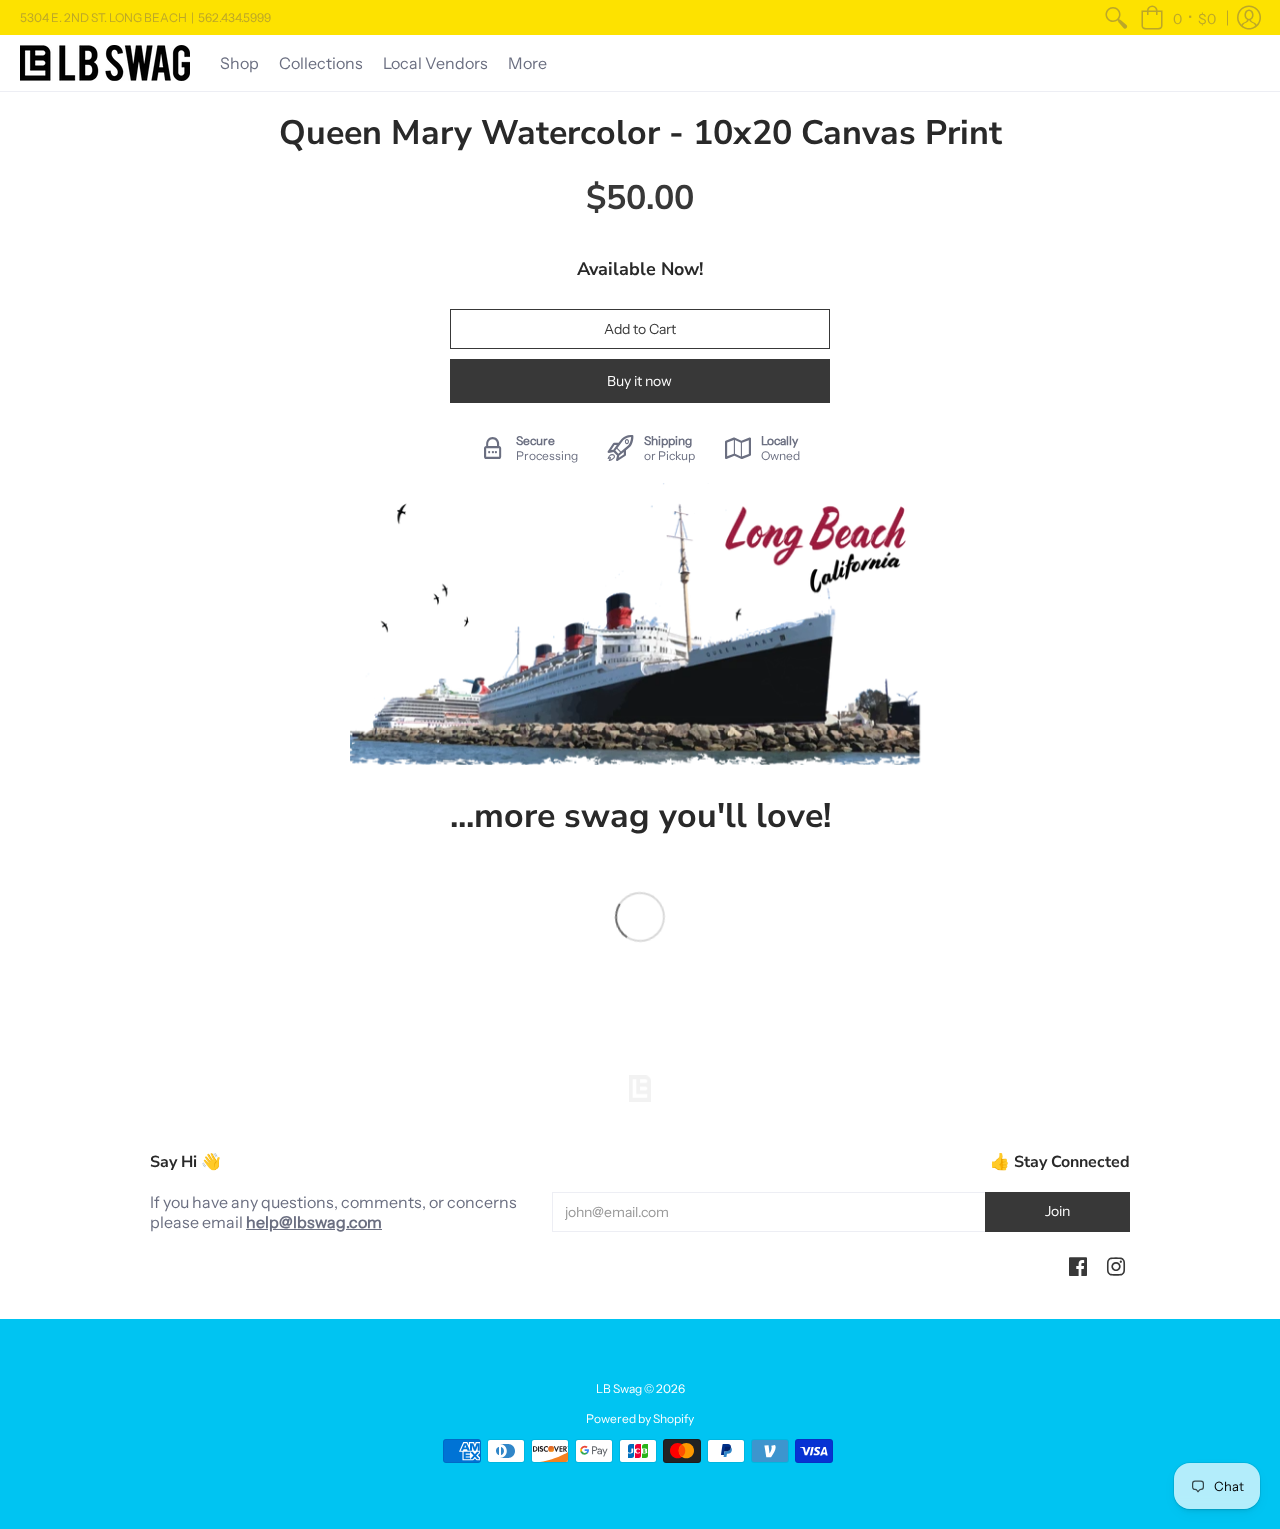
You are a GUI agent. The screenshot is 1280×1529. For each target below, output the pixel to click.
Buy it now (639, 381)
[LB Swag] (105, 63)
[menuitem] (1116, 17)
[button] (1178, 17)
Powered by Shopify (640, 1418)
